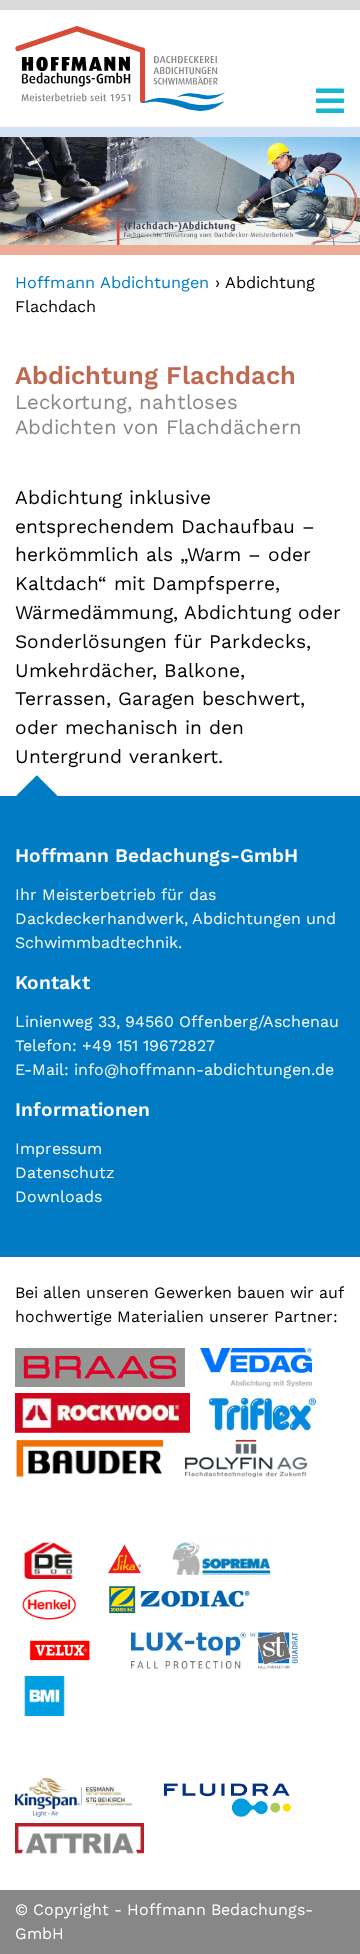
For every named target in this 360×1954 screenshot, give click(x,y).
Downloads (58, 1196)
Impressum (58, 1148)
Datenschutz (65, 1172)
